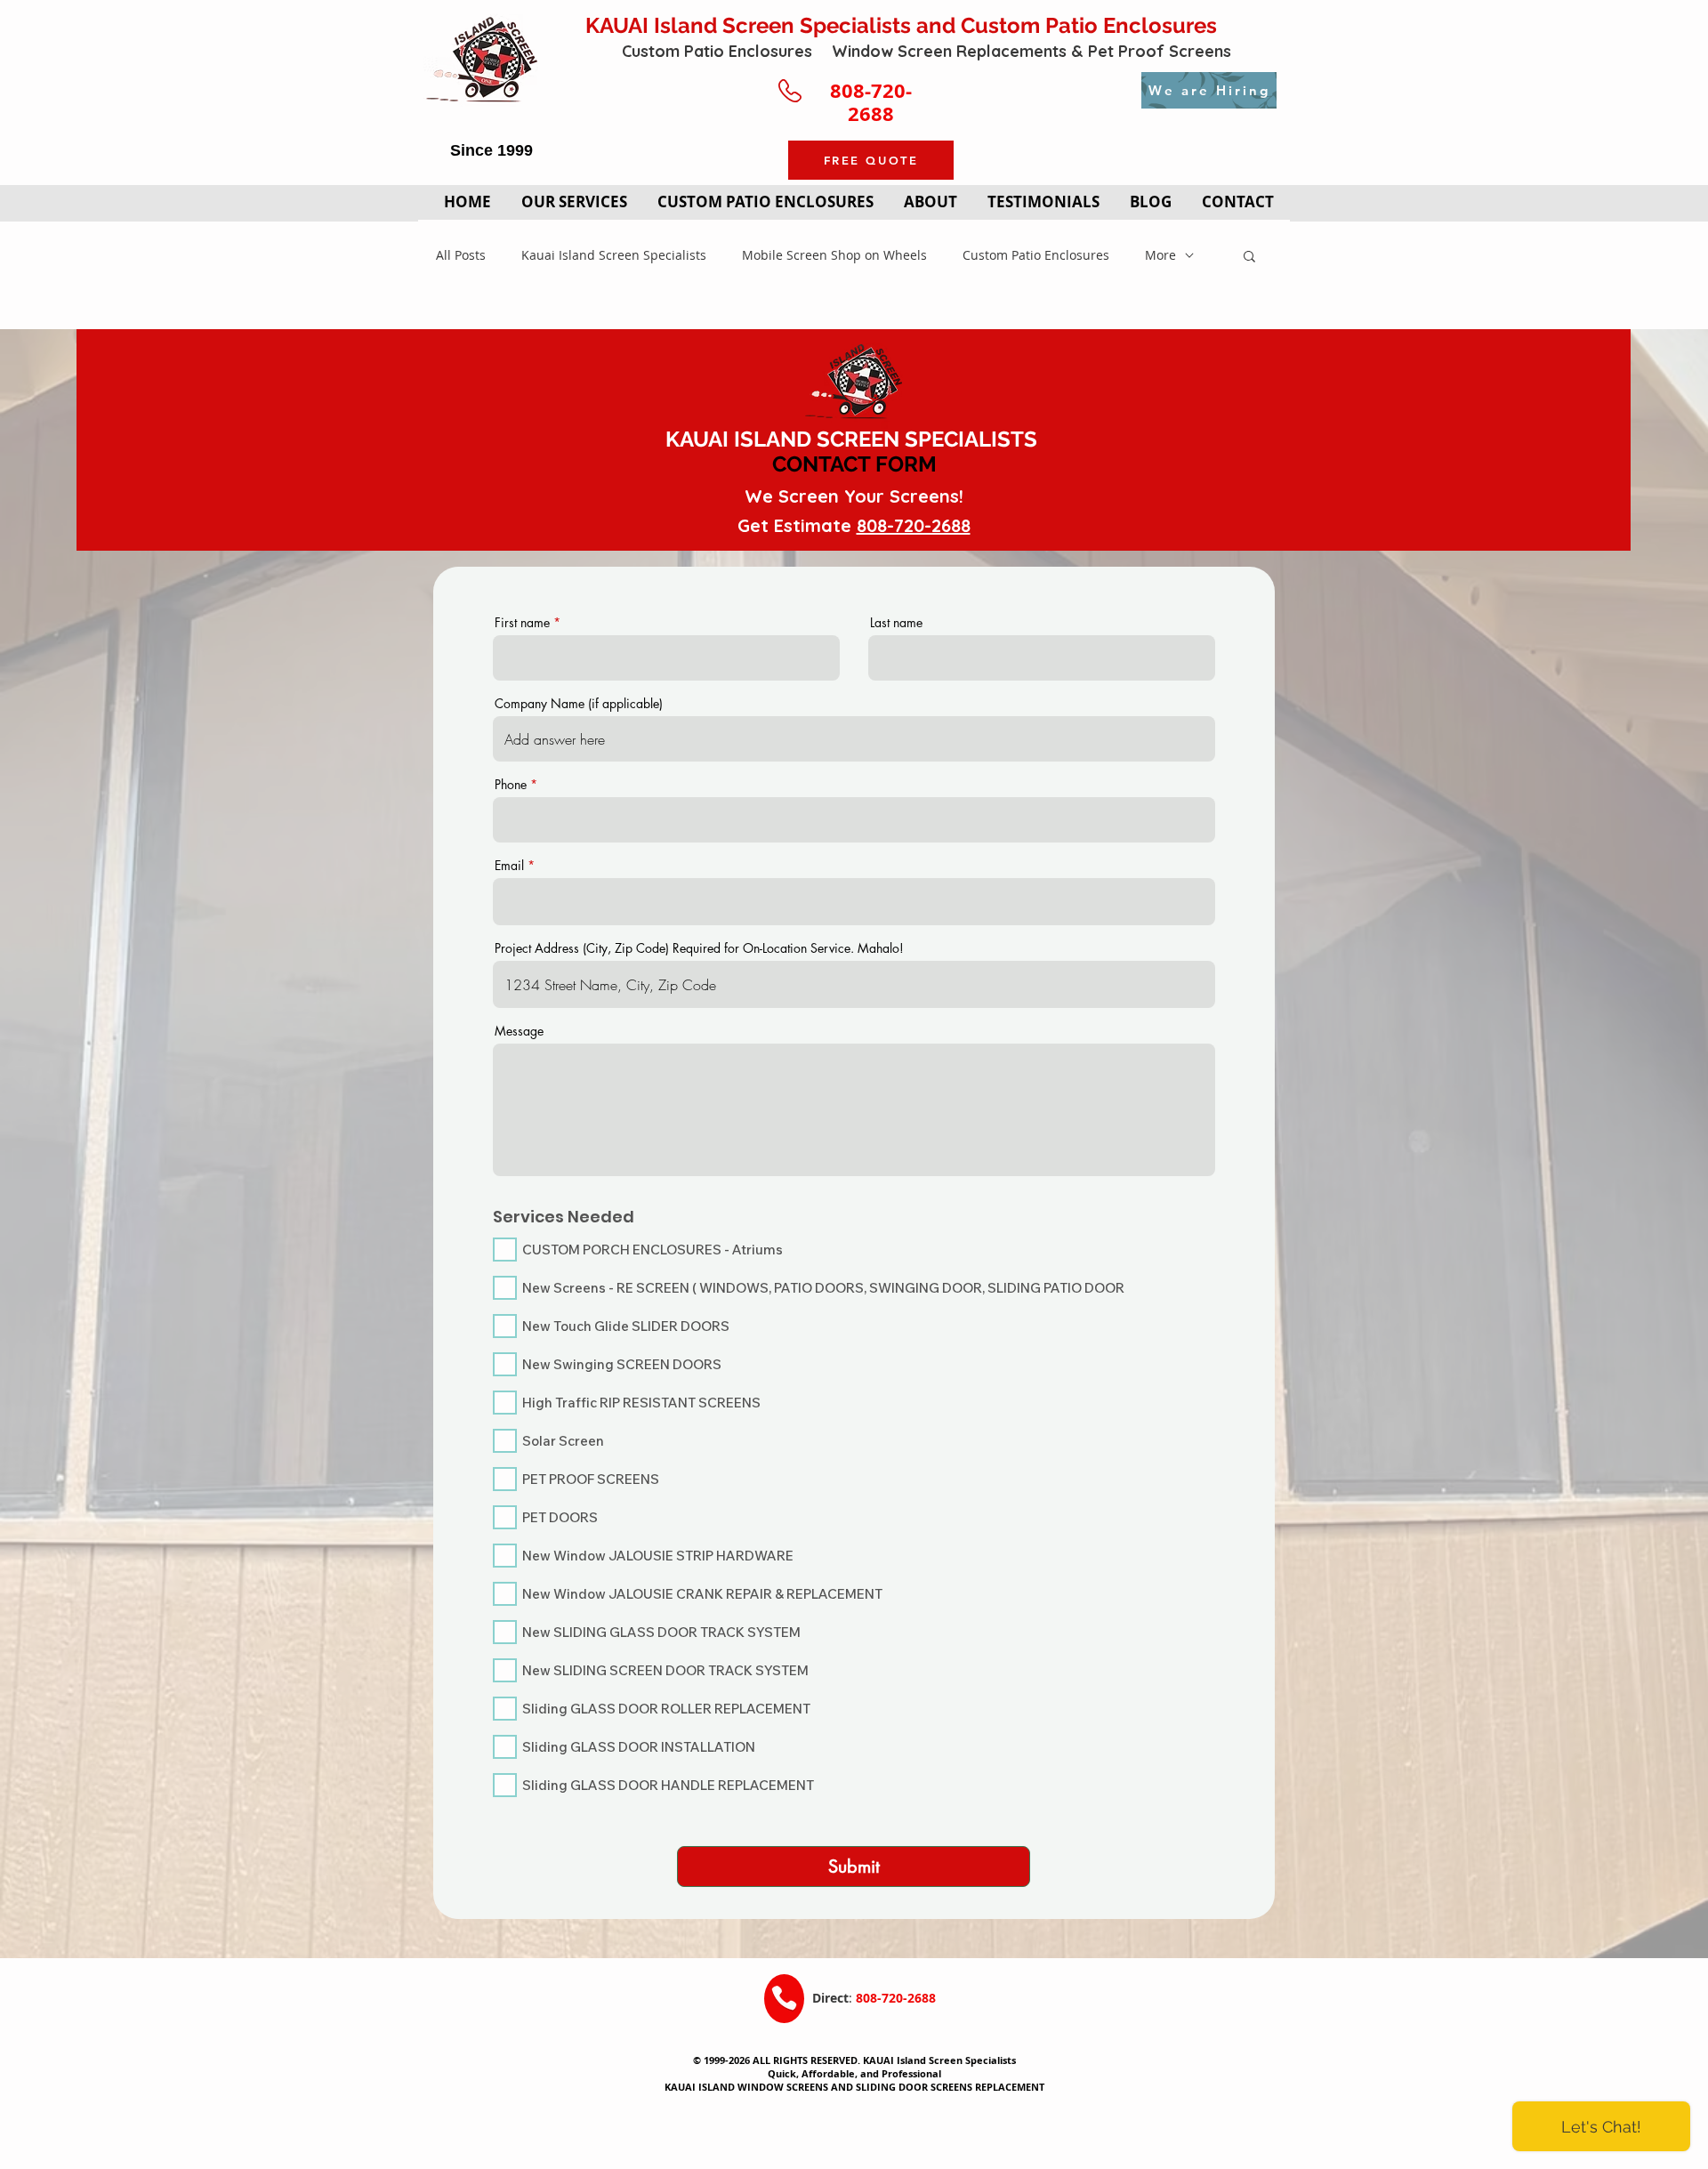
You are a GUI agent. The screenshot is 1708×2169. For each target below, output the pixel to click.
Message (519, 1031)
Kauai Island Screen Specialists (614, 255)
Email (509, 866)
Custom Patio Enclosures (1036, 255)
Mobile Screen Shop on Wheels (834, 255)
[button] (1249, 258)
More (1160, 255)
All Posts (461, 255)
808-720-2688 (914, 525)
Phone (511, 785)
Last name (896, 623)
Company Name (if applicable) (579, 704)
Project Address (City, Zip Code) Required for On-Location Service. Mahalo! (699, 948)
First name (522, 623)
